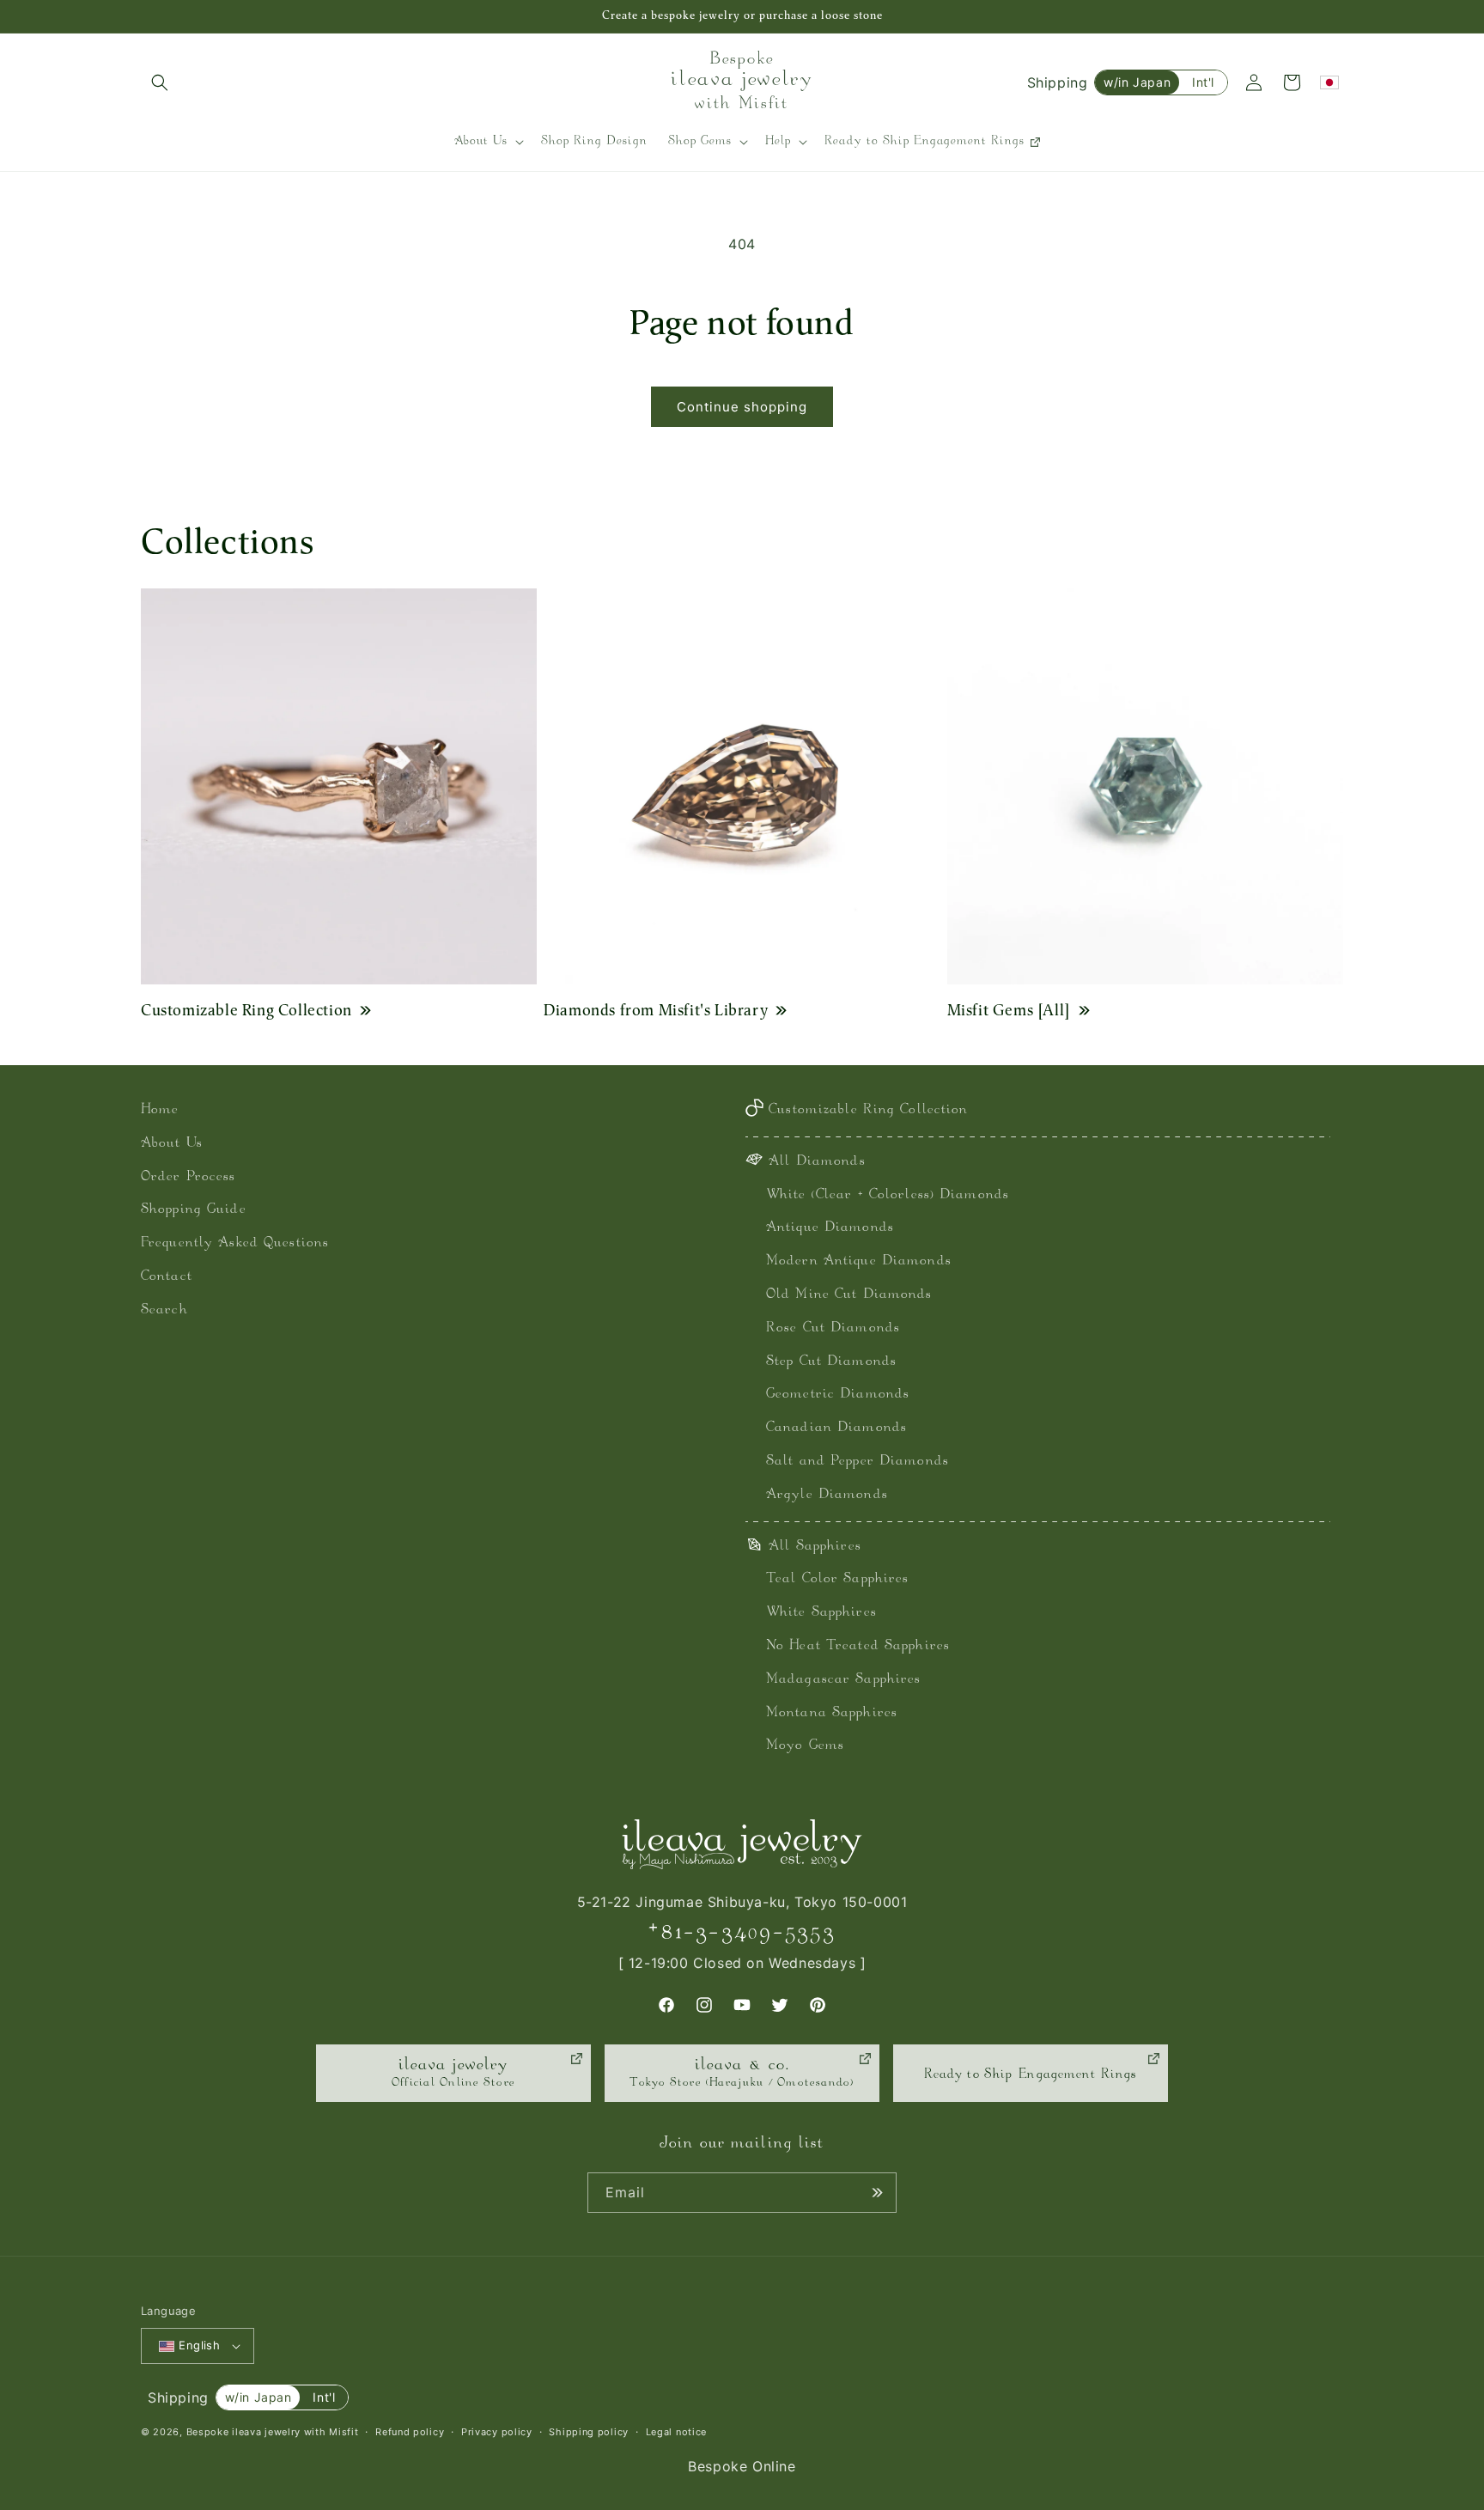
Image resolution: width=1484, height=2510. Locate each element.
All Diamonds (817, 1162)
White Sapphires (821, 1613)
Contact (167, 1277)
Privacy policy (497, 2432)
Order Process (189, 1177)
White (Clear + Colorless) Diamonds (888, 1195)
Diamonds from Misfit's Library (656, 1010)
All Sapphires (815, 1547)
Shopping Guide (194, 1210)
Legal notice (676, 2432)
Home (160, 1110)
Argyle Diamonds (827, 1495)
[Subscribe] (877, 2193)
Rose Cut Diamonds (833, 1328)
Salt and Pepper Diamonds (858, 1462)
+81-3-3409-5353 (742, 1932)
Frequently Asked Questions (235, 1243)
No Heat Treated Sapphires (858, 1646)
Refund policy (410, 2432)
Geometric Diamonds (838, 1395)
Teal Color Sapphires (837, 1579)
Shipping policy (589, 2432)
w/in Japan (1137, 82)
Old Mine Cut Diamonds (849, 1295)
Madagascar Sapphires (843, 1680)
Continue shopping (742, 407)
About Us (172, 1144)
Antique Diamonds (830, 1228)
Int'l (1203, 82)
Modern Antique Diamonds (859, 1261)
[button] (160, 82)
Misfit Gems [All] (1009, 1010)
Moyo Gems (805, 1746)
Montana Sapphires (832, 1713)
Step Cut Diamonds (831, 1362)
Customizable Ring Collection (246, 1010)
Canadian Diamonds (836, 1428)
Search (164, 1310)
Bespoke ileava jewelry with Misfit (273, 2432)
